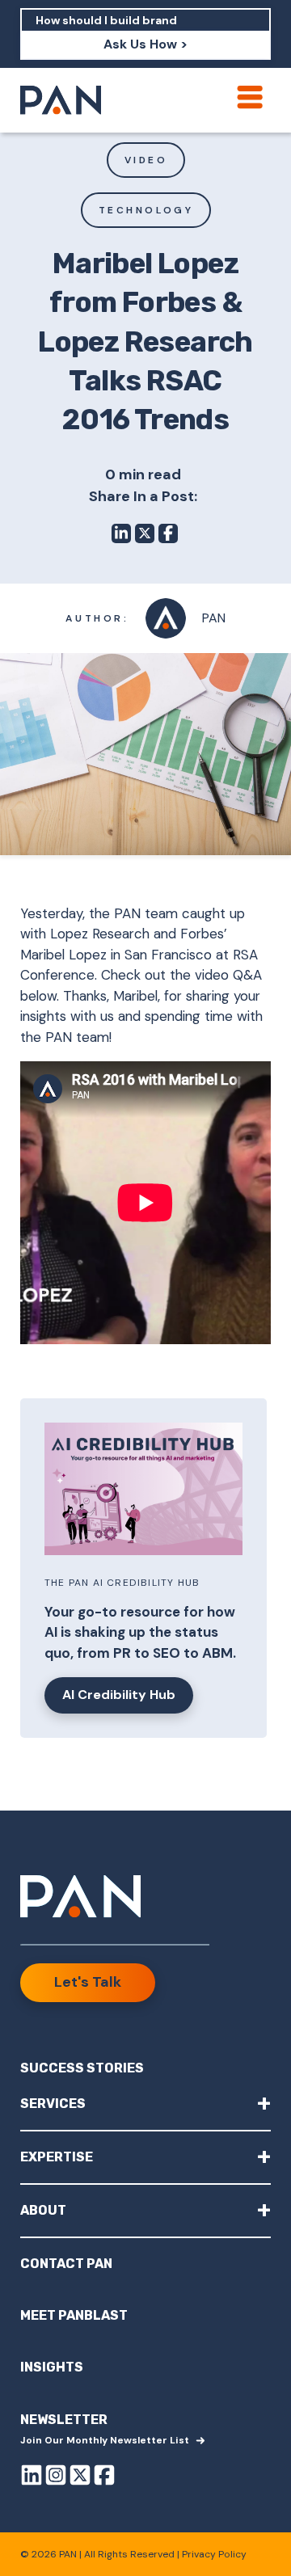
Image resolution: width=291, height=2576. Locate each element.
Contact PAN (66, 2264)
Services (145, 2103)
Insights (52, 2367)
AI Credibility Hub (119, 1695)
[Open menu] (250, 97)
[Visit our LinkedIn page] (32, 2478)
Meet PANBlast (74, 2315)
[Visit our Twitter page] (80, 2478)
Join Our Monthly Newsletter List (105, 2440)
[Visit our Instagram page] (56, 2478)
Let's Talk (88, 1982)
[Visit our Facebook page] (104, 2478)
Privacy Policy (214, 2554)
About (145, 2209)
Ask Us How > (145, 44)
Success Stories (82, 2068)
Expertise (145, 2156)
